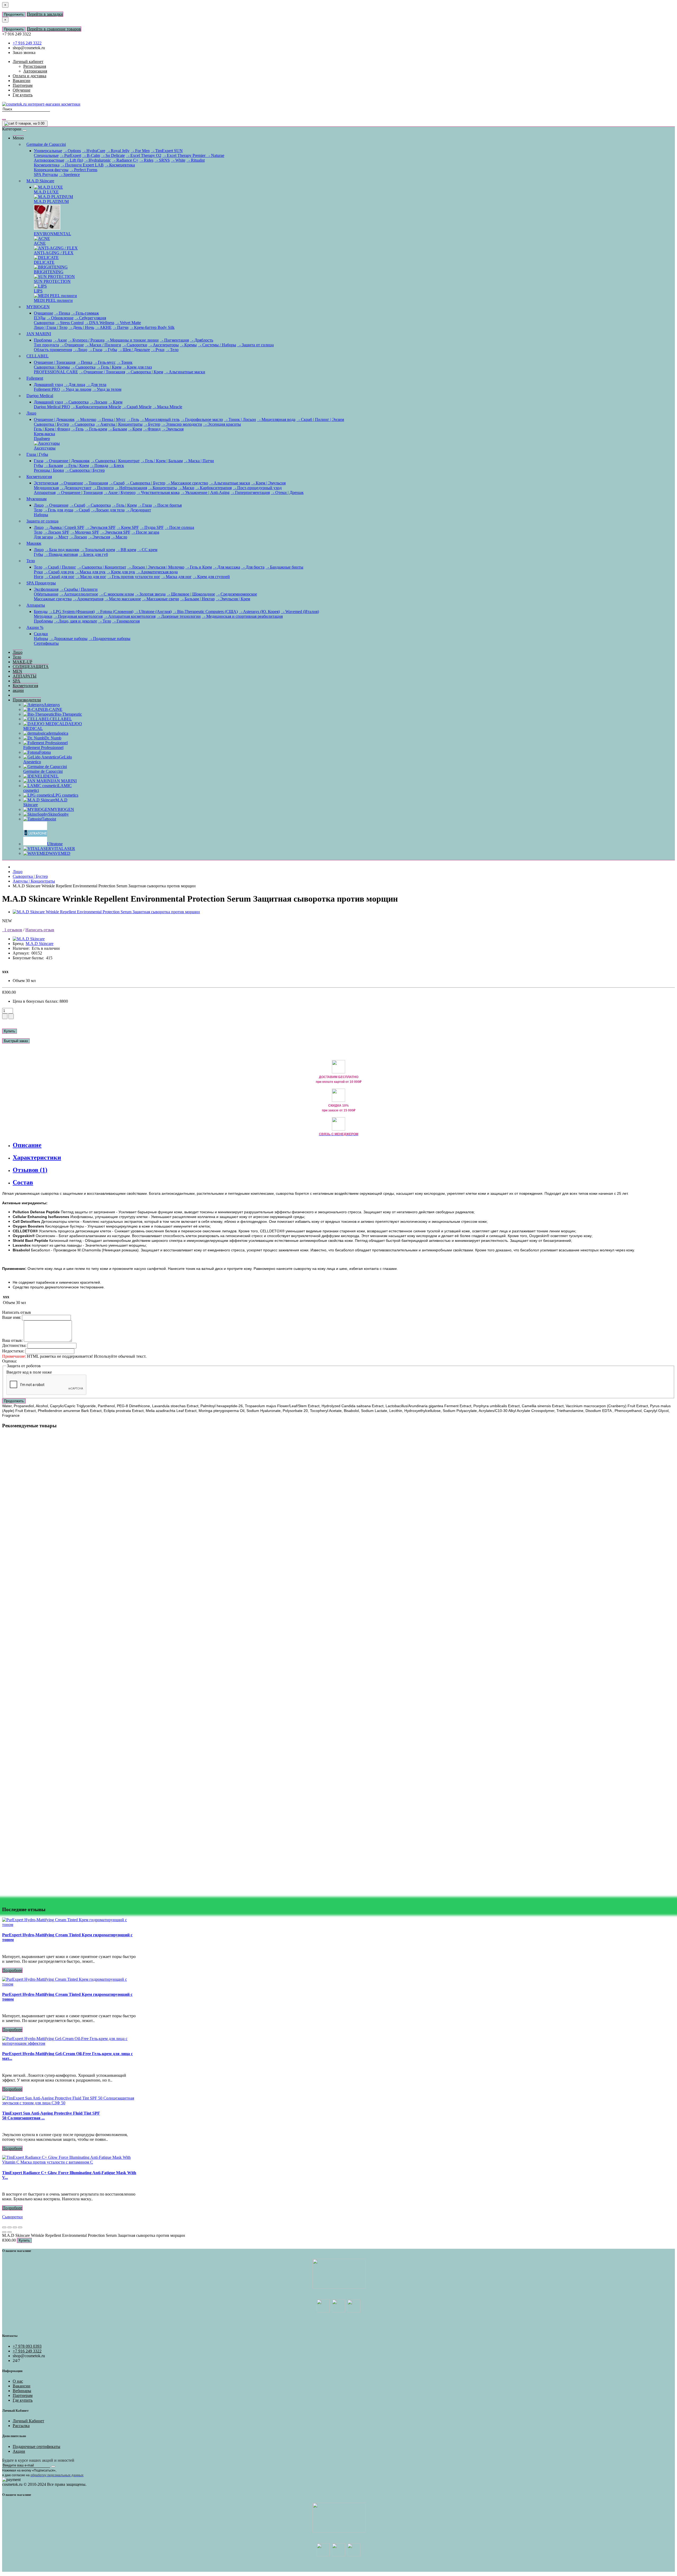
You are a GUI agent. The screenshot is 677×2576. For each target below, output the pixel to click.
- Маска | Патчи (199, 461)
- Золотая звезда (150, 594)
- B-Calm (91, 155)
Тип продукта (46, 345)
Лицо (31, 413)
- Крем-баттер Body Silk (152, 327)
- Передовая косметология (78, 616)
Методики (43, 616)
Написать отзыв (40, 930)
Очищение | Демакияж (54, 419)
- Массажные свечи (161, 599)
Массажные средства (53, 599)
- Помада (99, 465)
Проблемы (43, 621)
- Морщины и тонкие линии (132, 340)
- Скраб (117, 483)
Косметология (39, 477)
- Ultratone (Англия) (153, 612)
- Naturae (215, 155)
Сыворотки (44, 323)
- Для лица (75, 385)
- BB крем (126, 550)
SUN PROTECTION (52, 281)
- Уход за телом (107, 389)
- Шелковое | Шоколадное (191, 594)
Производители (27, 700)
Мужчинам (36, 499)
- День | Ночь (81, 327)
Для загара (43, 537)
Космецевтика (47, 165)
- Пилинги (103, 488)
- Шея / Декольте (134, 350)
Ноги (39, 577)
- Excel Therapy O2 (144, 155)
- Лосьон (99, 402)
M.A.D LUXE (46, 192)
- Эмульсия (173, 429)
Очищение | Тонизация (55, 362)
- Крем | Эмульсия (268, 483)
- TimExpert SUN (167, 151)
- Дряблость (202, 340)
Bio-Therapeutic (68, 714)
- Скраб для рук (59, 572)
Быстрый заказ (16, 1041)
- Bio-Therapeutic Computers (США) (205, 612)
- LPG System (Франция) (72, 612)
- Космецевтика (120, 165)
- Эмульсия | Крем (233, 599)
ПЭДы (40, 318)
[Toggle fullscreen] (15, 2227)
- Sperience (69, 174)
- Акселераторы (164, 345)
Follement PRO (47, 389)
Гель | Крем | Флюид (52, 429)
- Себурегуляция (90, 318)
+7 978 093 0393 (27, 2346)
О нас (18, 2381)
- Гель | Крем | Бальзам (162, 461)
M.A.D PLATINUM (51, 201)
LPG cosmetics (66, 795)
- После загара (145, 532)
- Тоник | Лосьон (240, 419)
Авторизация (35, 71)
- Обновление (60, 318)
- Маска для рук (90, 572)
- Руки (158, 350)
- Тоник (125, 362)
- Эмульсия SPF (100, 527)
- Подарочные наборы (109, 639)
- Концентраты (163, 488)
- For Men (140, 151)
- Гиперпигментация (250, 492)
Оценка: (10, 1361)
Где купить (23, 2400)
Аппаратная (45, 492)
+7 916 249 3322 (27, 43)
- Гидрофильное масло (202, 419)
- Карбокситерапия (214, 488)
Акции (19, 2451)
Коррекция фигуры (51, 170)
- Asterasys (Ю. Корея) (259, 612)
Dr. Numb (53, 738)
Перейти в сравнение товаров (54, 29)
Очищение (44, 313)
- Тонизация (96, 483)
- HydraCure (94, 151)
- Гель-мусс (104, 362)
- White (178, 160)
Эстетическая (46, 483)
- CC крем (147, 550)
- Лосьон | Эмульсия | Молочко (156, 567)
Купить (10, 1031)
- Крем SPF (128, 527)
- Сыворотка (83, 367)
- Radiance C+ (125, 160)
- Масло (119, 537)
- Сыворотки (135, 345)
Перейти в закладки (45, 14)
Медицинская (46, 488)
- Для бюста (253, 567)
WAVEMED (60, 853)
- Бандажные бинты (284, 567)
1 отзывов (12, 930)
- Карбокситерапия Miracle (96, 407)
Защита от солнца (42, 521)
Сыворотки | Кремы (52, 367)
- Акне (60, 340)
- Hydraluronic (97, 160)
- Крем (115, 402)
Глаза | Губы (37, 454)
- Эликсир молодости (182, 424)
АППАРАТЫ (25, 676)
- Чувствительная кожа (158, 492)
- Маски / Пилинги (103, 345)
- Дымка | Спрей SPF (65, 527)
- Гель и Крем (199, 567)
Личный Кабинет (28, 2421)
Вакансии (22, 2386)
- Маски (186, 488)
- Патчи (121, 327)
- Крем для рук (121, 572)
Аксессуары (45, 448)
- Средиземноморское (237, 594)
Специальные (46, 155)
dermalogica (58, 733)
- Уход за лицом (76, 389)
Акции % (35, 627)
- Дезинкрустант (76, 488)
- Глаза (95, 350)
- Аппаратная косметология (130, 616)
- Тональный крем (98, 550)
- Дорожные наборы (68, 639)
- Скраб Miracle (137, 407)
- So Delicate (113, 155)
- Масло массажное (123, 599)
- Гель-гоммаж (85, 313)
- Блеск (117, 465)
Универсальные (48, 151)
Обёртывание (46, 594)
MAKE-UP (22, 662)
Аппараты (36, 605)
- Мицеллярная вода (276, 419)
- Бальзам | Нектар (197, 599)
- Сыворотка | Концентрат (115, 461)
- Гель (133, 419)
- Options (72, 151)
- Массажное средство (187, 483)
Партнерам (23, 2395)
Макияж (34, 543)
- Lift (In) (74, 160)
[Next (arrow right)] (10, 2232)
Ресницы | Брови (49, 470)
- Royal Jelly (118, 151)
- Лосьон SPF (56, 532)
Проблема (43, 340)
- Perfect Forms (83, 170)
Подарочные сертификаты (36, 2446)
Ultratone (55, 844)
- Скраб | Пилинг (60, 567)
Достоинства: (14, 1345)
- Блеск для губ (93, 554)
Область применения (53, 350)
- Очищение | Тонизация (102, 372)
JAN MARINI (39, 334)
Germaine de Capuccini (46, 144)
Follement (35, 378)
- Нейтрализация (131, 488)
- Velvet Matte (128, 323)
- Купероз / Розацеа (86, 340)
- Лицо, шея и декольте (76, 621)
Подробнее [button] (12, 1970)
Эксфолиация (46, 589)
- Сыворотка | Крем (145, 372)
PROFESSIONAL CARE (56, 372)
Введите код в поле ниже (29, 1372)
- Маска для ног (177, 577)
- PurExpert (70, 155)
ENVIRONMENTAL (52, 234)
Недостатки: (13, 1351)
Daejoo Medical (40, 396)
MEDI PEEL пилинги (53, 300)
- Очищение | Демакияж (67, 461)
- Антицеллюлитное (79, 594)
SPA (17, 681)
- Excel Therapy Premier (184, 155)
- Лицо (80, 350)
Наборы (41, 515)
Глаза (39, 461)
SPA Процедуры (41, 583)
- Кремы (188, 345)
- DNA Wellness (99, 323)
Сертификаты (46, 643)
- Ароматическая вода (157, 572)
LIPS (38, 291)
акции (18, 690)
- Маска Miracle (167, 407)
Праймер (42, 439)
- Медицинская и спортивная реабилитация (242, 616)
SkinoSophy (58, 814)
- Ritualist (196, 160)
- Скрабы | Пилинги (79, 589)
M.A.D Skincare (40, 181)
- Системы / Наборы (217, 345)
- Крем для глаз (137, 367)
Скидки (41, 634)
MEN (17, 671)
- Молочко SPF (85, 532)
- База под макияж (62, 550)
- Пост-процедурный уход (257, 488)
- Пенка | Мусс (111, 419)
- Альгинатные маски (185, 372)
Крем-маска (44, 434)
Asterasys (52, 705)
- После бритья (167, 505)
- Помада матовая (61, 554)
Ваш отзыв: (12, 1340)
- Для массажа (227, 567)
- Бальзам (118, 429)
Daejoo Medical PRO (52, 407)
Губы (38, 465)
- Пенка (62, 313)
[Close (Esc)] (4, 2227)
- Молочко (86, 419)
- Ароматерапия (88, 599)
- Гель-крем (96, 429)
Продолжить (14, 14)
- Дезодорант (138, 510)
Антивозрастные (49, 160)
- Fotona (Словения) (115, 612)
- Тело (172, 350)
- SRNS (162, 160)
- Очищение (72, 345)
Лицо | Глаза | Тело (51, 327)
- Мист (61, 537)
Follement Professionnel (43, 748)
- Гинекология (126, 621)
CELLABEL (38, 356)
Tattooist (49, 819)
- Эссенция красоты (222, 424)
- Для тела (96, 385)
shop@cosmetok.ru (29, 48)
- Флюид (152, 429)
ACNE (40, 243)
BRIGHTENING (49, 272)
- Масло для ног (91, 577)
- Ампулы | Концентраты (119, 424)
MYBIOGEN (38, 307)
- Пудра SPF (152, 527)
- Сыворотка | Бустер (85, 470)
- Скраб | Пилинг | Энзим (320, 419)
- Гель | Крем (109, 367)
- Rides (146, 160)
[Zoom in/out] (20, 2227)
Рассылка (21, 2426)
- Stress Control (70, 323)
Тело (38, 510)
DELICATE (44, 262)
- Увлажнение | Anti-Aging (205, 492)
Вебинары (22, 2391)
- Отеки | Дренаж (287, 492)
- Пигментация (174, 340)
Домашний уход (48, 385)
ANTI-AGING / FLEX (54, 253)
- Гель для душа (58, 510)
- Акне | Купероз (120, 492)
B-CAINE (54, 709)
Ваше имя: (12, 1317)
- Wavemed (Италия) (300, 612)
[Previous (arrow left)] (4, 2232)
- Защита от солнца (255, 345)
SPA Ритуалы (46, 174)
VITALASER (63, 849)
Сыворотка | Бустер (51, 424)
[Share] (10, 2227)
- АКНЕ (103, 327)
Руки (38, 572)
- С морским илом (116, 594)
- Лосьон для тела (108, 510)
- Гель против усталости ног (134, 577)
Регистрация (35, 66)
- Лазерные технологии (179, 616)
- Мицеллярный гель (160, 419)
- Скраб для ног (60, 577)
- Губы (110, 350)
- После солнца (179, 527)
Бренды (41, 612)
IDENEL (51, 776)
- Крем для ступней (211, 577)
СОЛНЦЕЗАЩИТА (31, 667)
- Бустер (152, 424)
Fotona (45, 752)
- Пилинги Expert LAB (82, 165)
